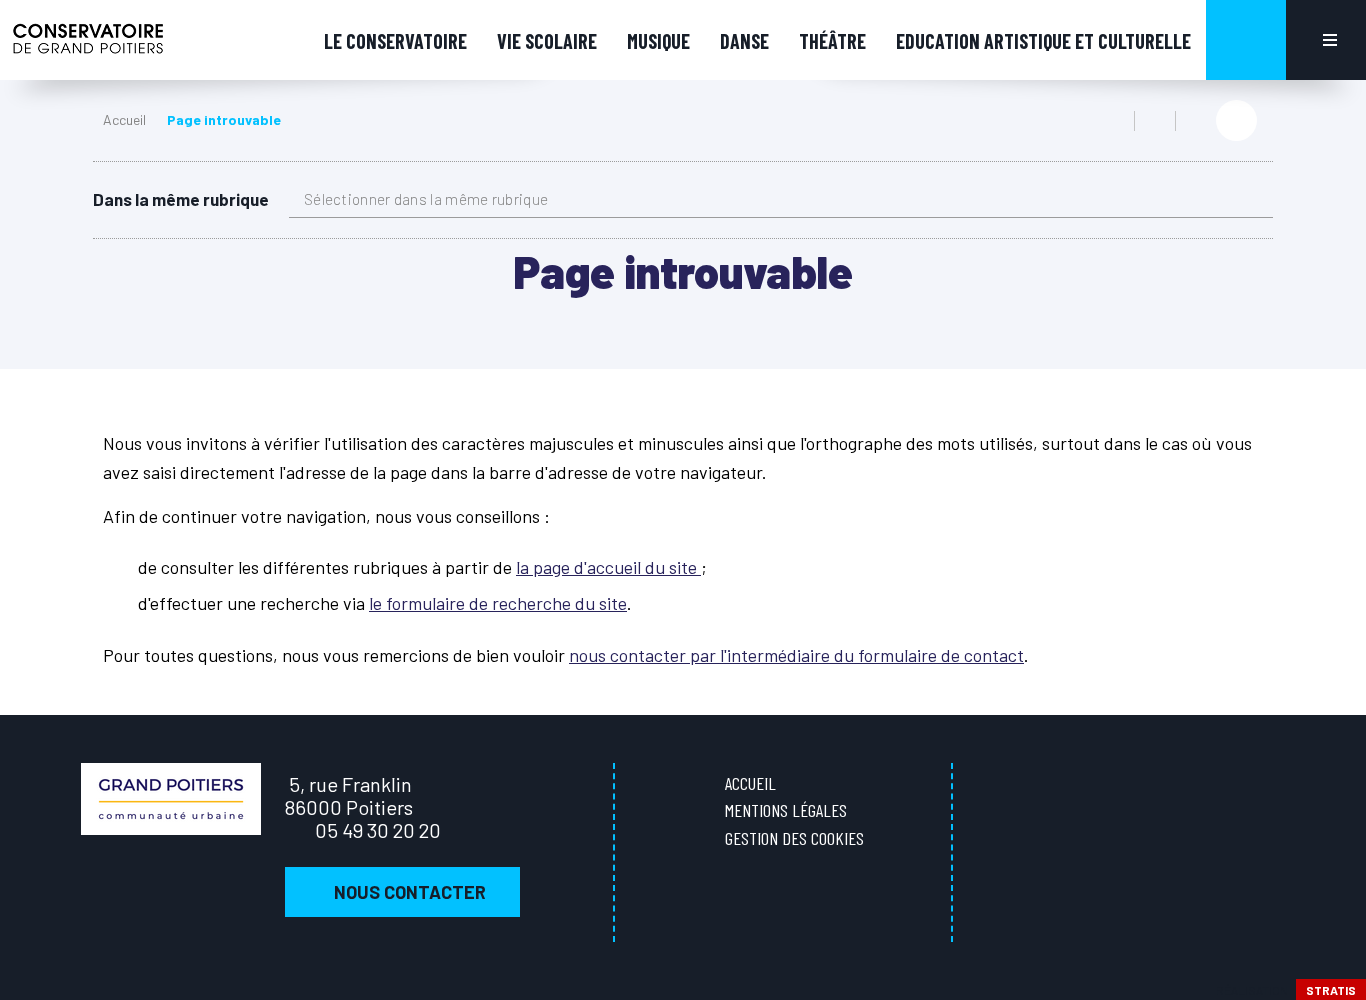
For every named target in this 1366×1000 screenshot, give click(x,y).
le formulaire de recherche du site (498, 603)
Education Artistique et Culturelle (1043, 41)
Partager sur (1236, 120)
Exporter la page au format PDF (1155, 121)
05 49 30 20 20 (378, 830)
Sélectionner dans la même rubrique (426, 199)
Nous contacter (410, 892)
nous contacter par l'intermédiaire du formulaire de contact (796, 655)
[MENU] (1326, 40)
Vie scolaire (547, 41)
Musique (658, 41)
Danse (744, 41)
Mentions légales (786, 810)
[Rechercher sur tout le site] (1246, 40)
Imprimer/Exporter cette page (1114, 121)
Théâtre (832, 41)
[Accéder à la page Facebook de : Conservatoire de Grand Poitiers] (1335, 378)
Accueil (124, 119)
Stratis (1331, 990)
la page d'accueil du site (608, 567)
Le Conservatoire (395, 41)
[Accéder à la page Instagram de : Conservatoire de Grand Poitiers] (1335, 420)
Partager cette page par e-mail (1196, 121)
